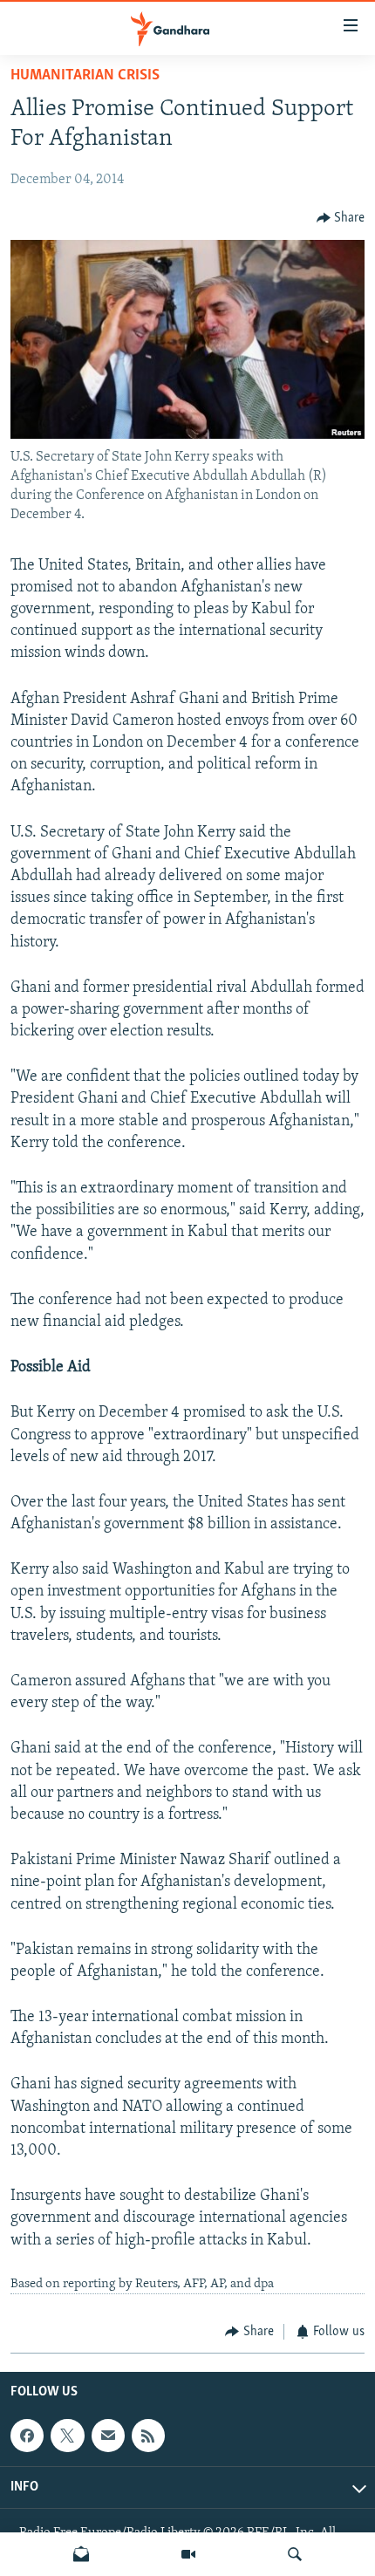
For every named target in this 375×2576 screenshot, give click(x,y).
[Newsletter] (81, 2554)
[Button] (341, 218)
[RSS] (148, 2436)
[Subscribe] (108, 2436)
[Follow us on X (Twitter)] (67, 2436)
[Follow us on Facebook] (27, 2436)
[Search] (295, 2554)
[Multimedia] (188, 2554)
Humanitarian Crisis (85, 76)
